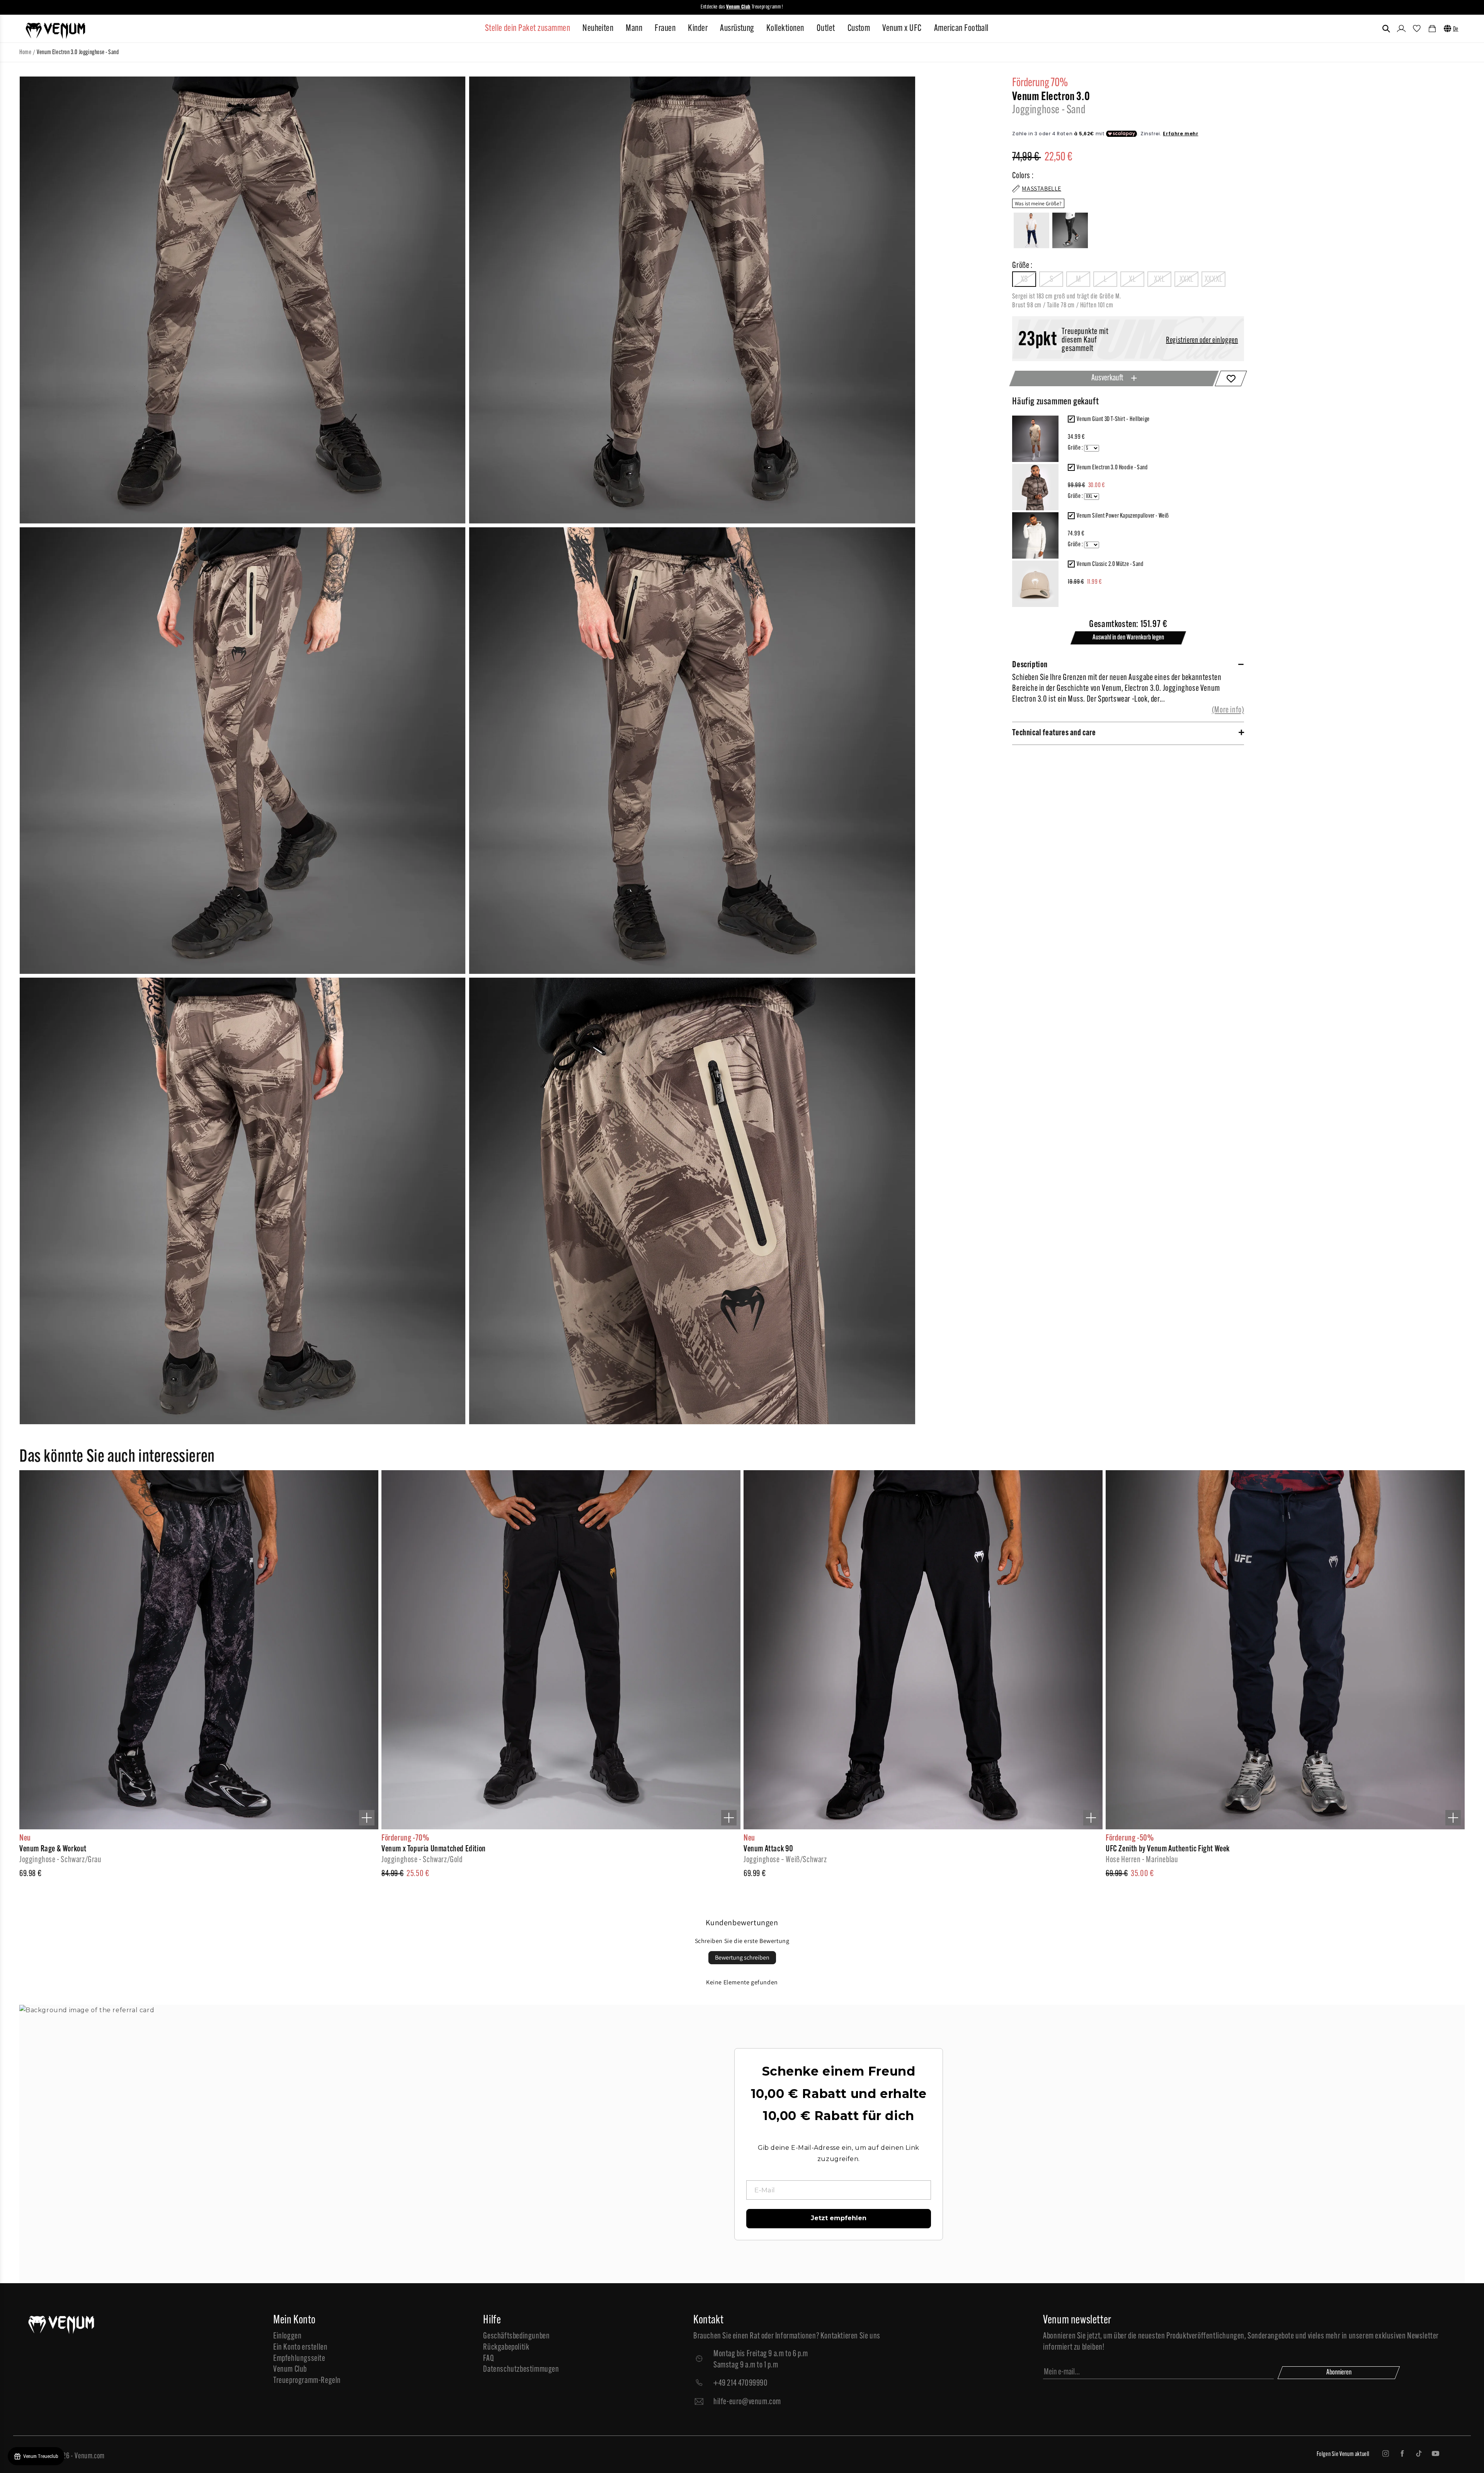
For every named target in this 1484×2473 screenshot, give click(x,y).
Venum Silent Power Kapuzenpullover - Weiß (1123, 516)
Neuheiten (598, 29)
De (1456, 29)
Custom (859, 29)
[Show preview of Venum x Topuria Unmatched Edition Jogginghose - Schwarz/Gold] (729, 1818)
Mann (634, 29)
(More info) (1228, 710)
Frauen (665, 29)
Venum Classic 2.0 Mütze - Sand (1110, 564)
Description (1030, 665)
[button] (1386, 29)
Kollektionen (785, 29)
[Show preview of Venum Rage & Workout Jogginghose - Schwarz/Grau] (367, 1818)
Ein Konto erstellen (300, 2348)
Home (25, 53)
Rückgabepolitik (506, 2348)
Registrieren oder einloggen (1202, 341)
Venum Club (290, 2370)
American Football (961, 29)
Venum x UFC (902, 29)
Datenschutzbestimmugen (521, 2370)
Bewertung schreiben (742, 1957)
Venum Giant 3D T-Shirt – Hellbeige (1113, 419)
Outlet (826, 29)
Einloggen (287, 2336)
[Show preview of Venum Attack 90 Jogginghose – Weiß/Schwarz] (1091, 1818)
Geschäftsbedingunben (516, 2336)
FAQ (488, 2359)
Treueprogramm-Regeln (307, 2381)
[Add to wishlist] (1231, 378)
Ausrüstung (737, 29)
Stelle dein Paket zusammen (528, 29)
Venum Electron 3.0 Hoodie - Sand (1112, 468)
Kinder (698, 29)
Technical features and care (1054, 733)
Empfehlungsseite (299, 2359)
